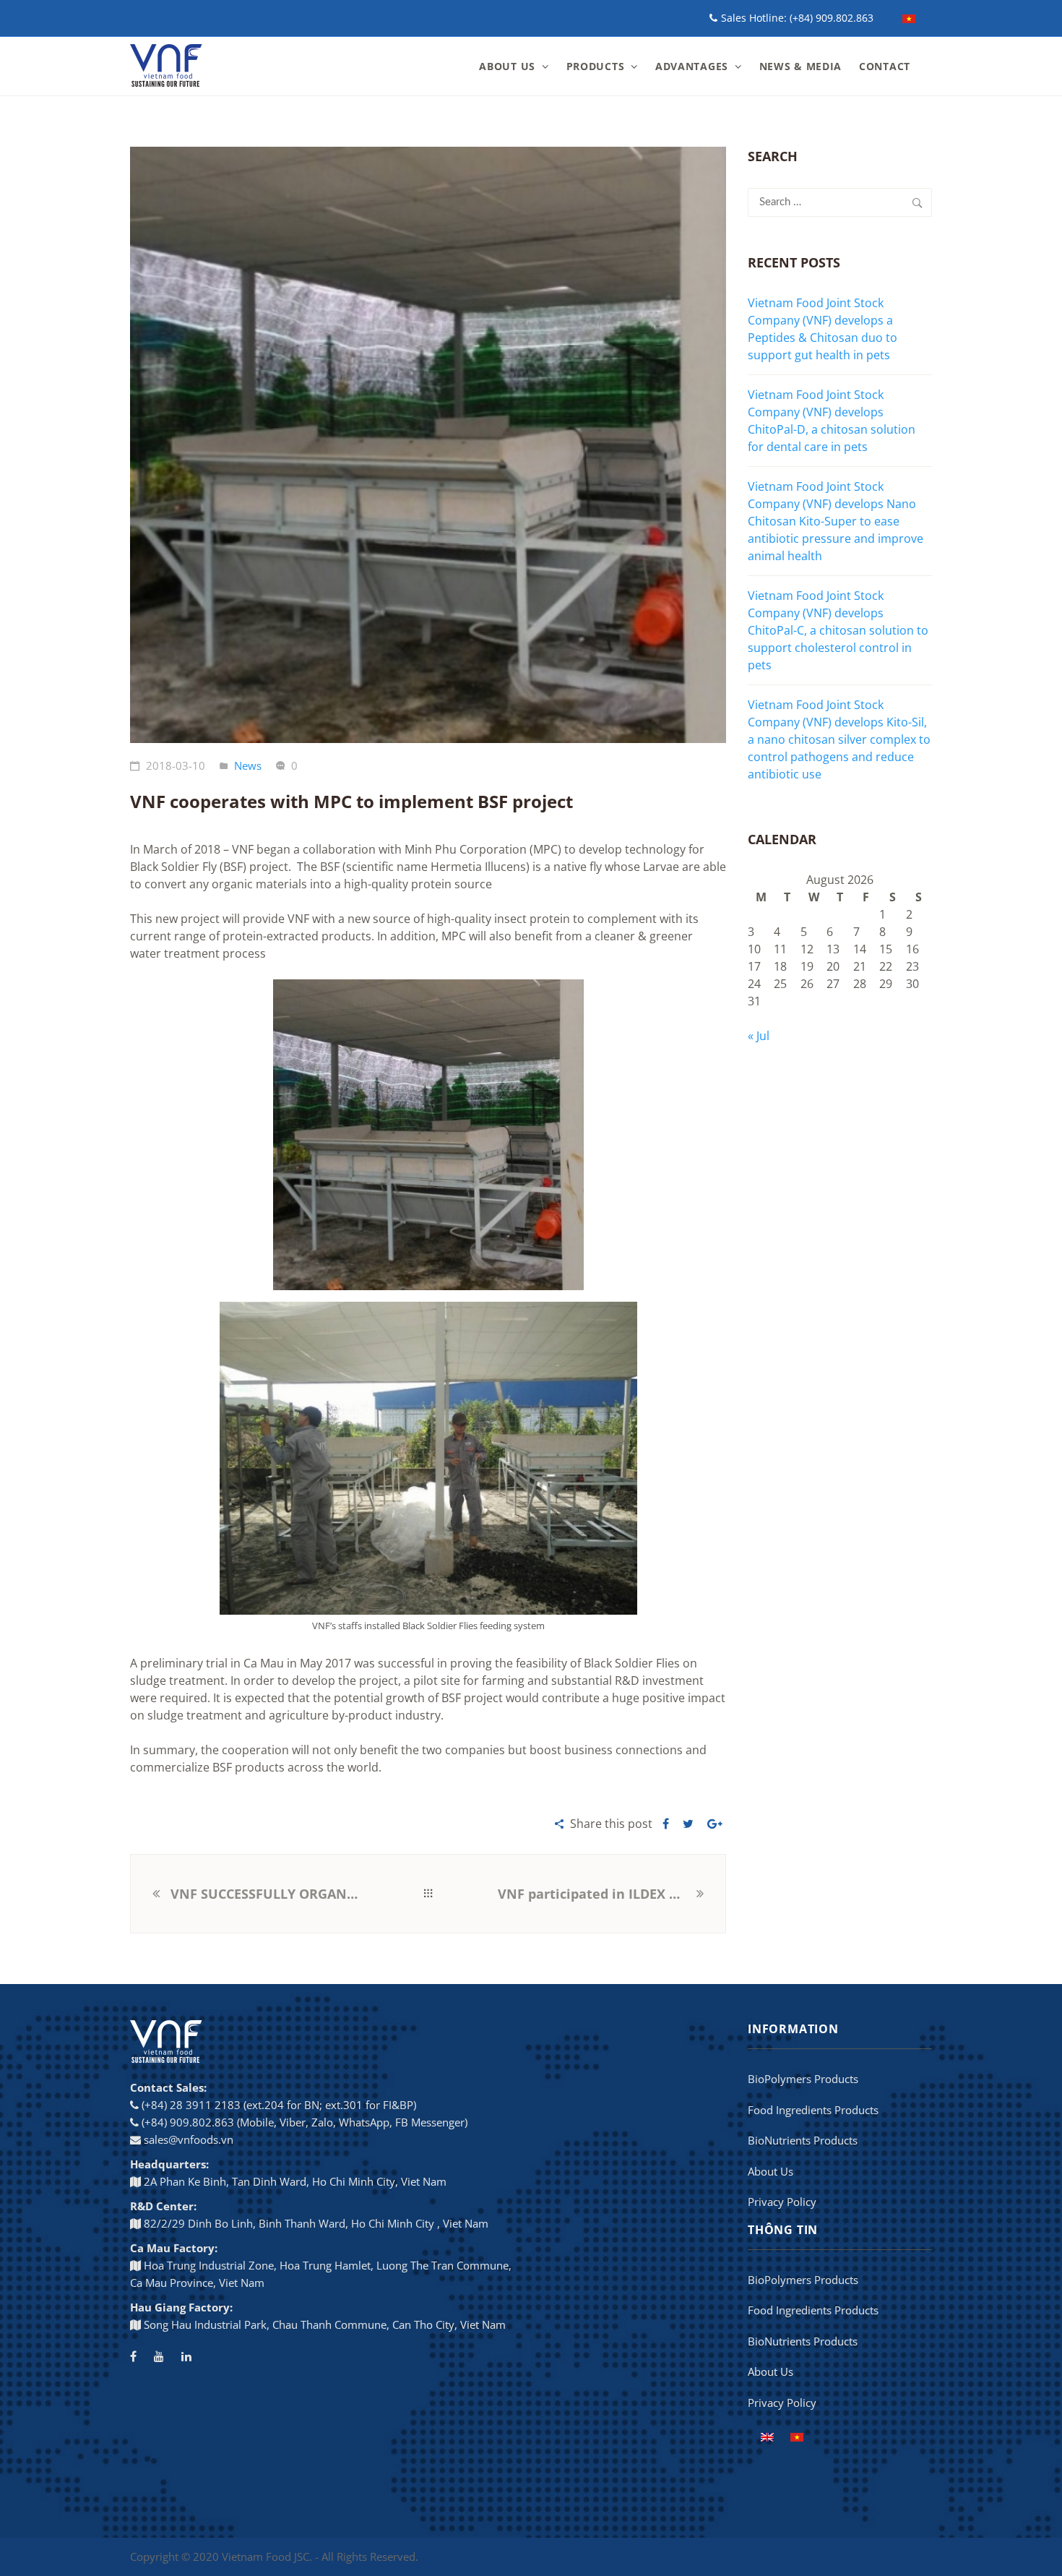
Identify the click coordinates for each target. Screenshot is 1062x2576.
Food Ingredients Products (813, 2110)
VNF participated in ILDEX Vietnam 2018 (595, 1894)
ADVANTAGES (692, 66)
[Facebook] (133, 2356)
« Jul (759, 1036)
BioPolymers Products (803, 2079)
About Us (770, 2171)
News (248, 765)
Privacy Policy (782, 2202)
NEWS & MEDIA (800, 66)
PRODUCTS (596, 66)
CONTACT (885, 66)
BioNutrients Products (803, 2140)
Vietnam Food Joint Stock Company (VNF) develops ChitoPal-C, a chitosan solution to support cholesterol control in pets (838, 630)
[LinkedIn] (186, 2356)
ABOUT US (507, 66)
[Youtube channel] (159, 2356)
